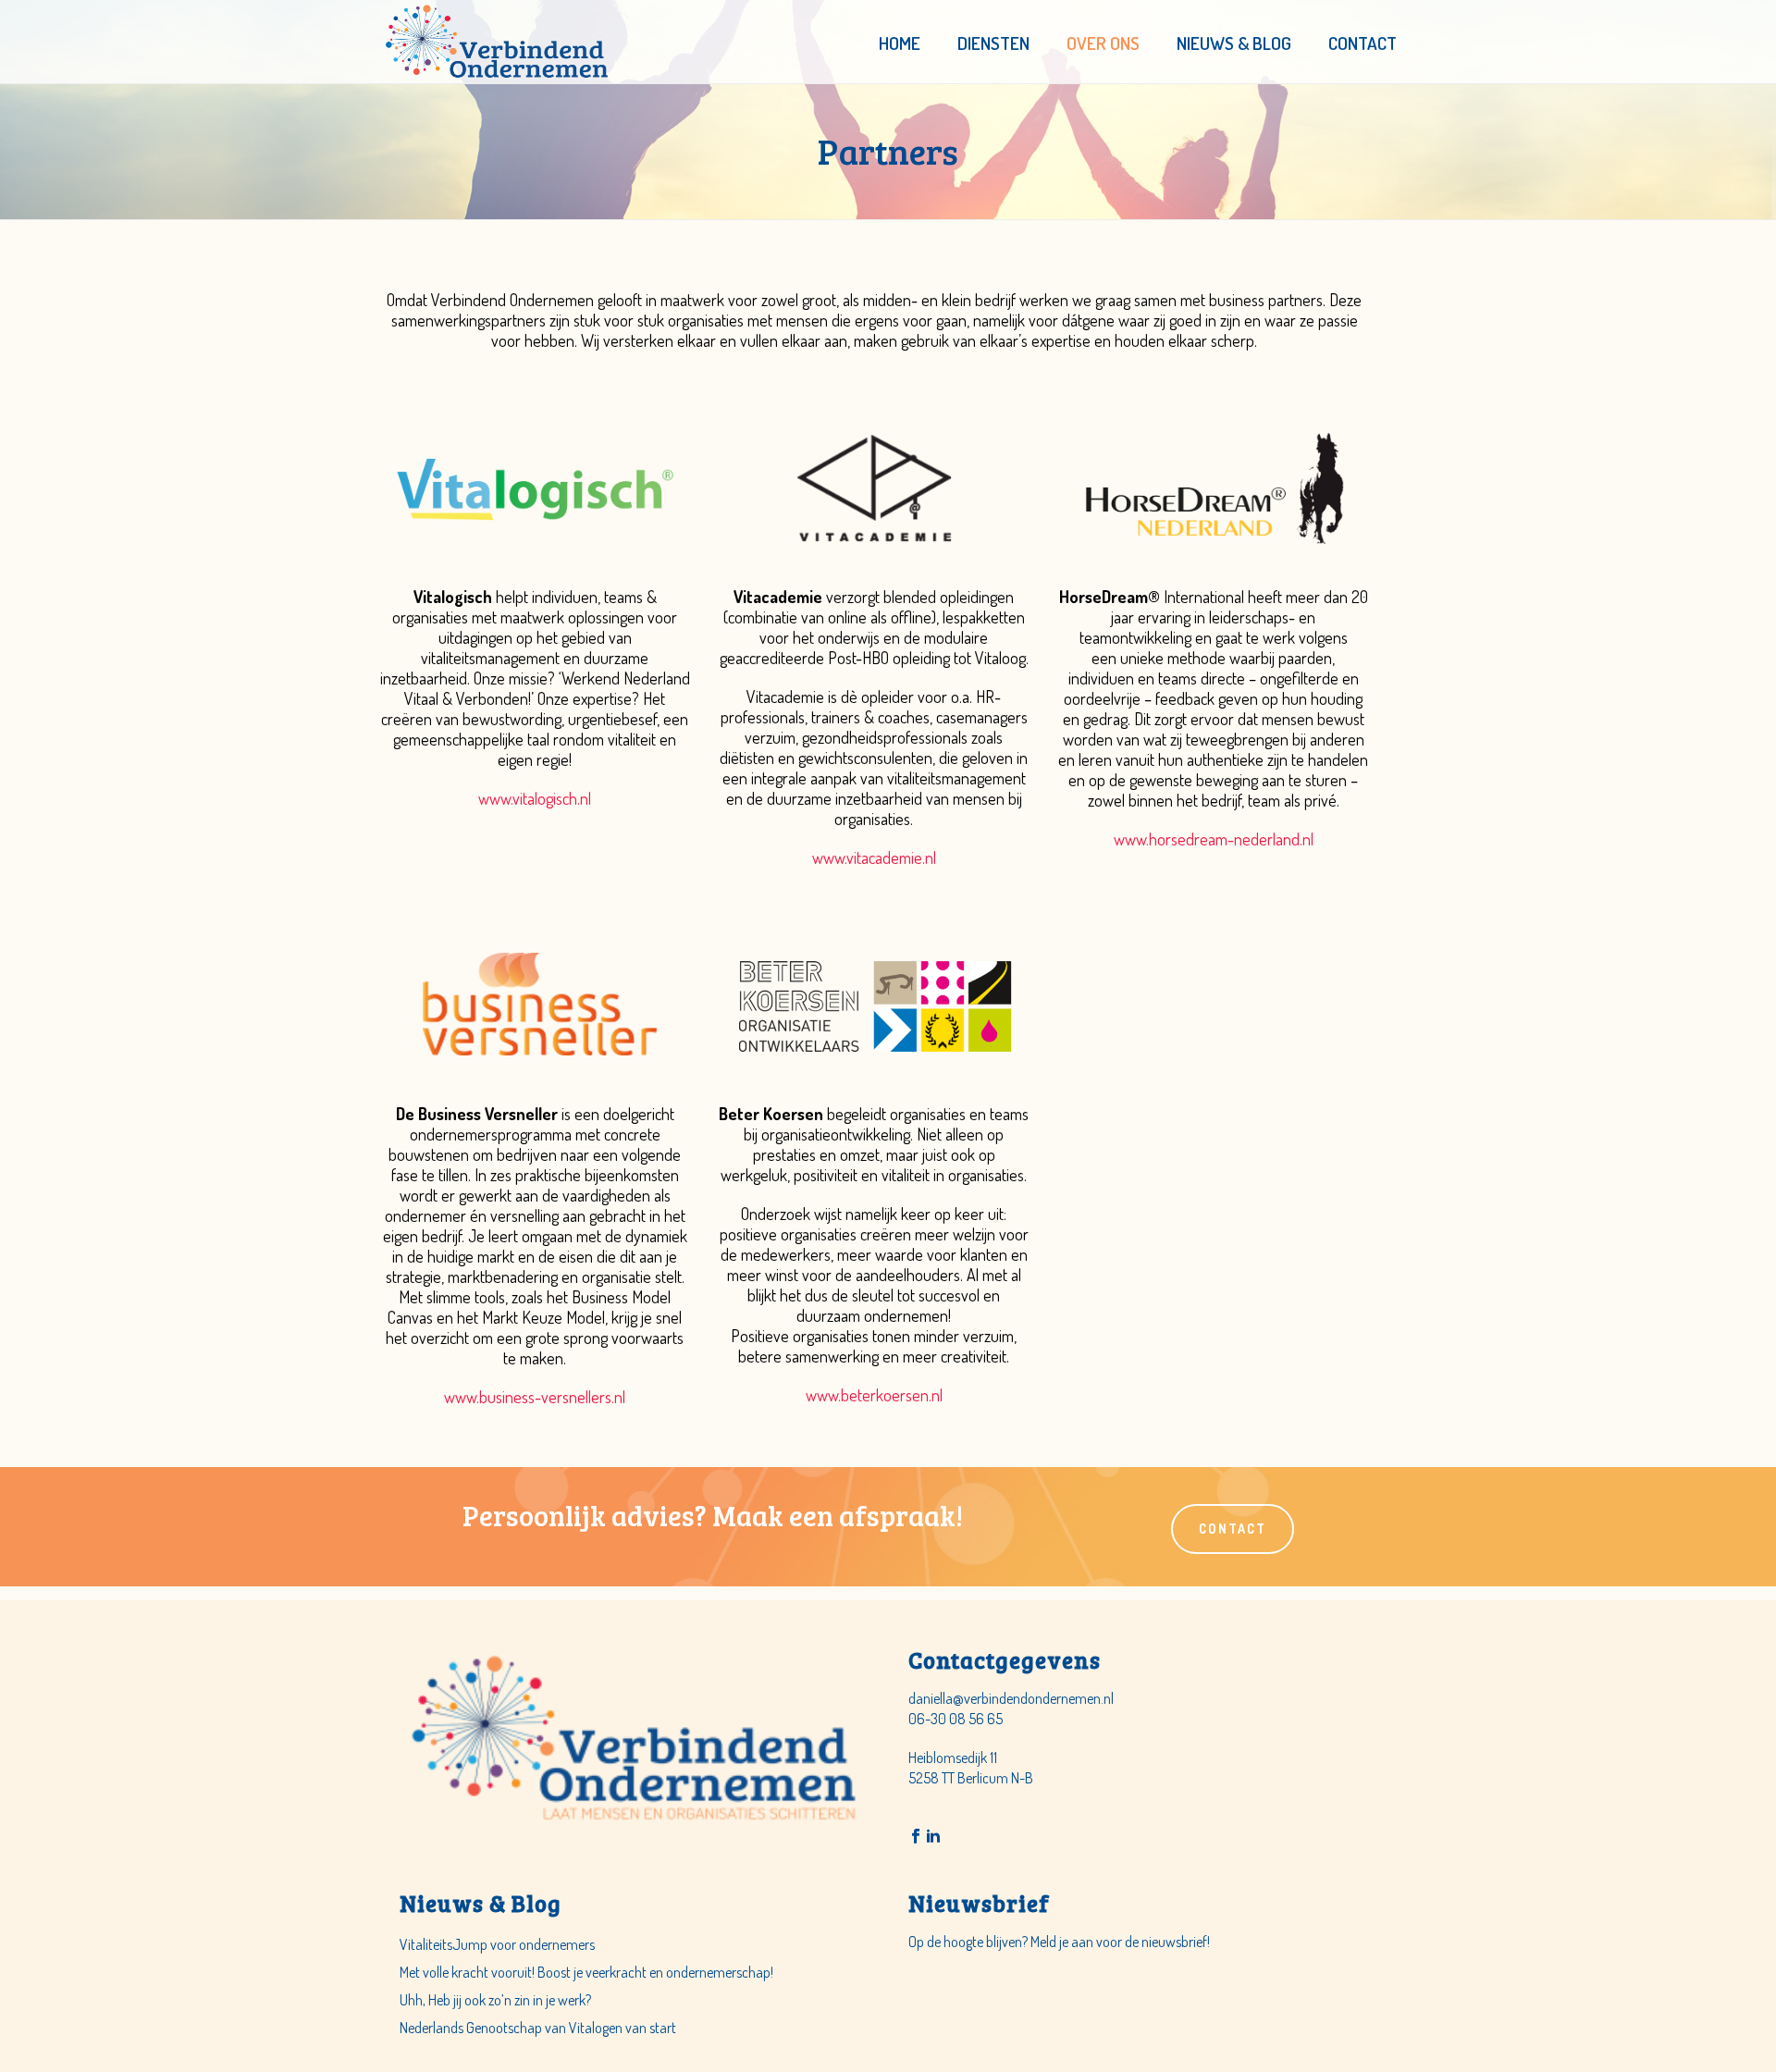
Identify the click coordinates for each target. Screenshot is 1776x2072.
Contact (1363, 43)
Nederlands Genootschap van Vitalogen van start (538, 2028)
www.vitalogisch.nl (535, 798)
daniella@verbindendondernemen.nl (1011, 1698)
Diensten (993, 43)
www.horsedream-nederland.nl (1214, 839)
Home (900, 43)
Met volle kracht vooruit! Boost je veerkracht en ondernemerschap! (586, 1972)
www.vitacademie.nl (874, 857)
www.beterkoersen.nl (874, 1395)
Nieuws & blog (1234, 43)
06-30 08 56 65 (956, 1719)
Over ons (1103, 43)
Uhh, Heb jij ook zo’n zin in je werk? (495, 2000)
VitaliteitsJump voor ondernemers (497, 1944)
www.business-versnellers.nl (535, 1397)
